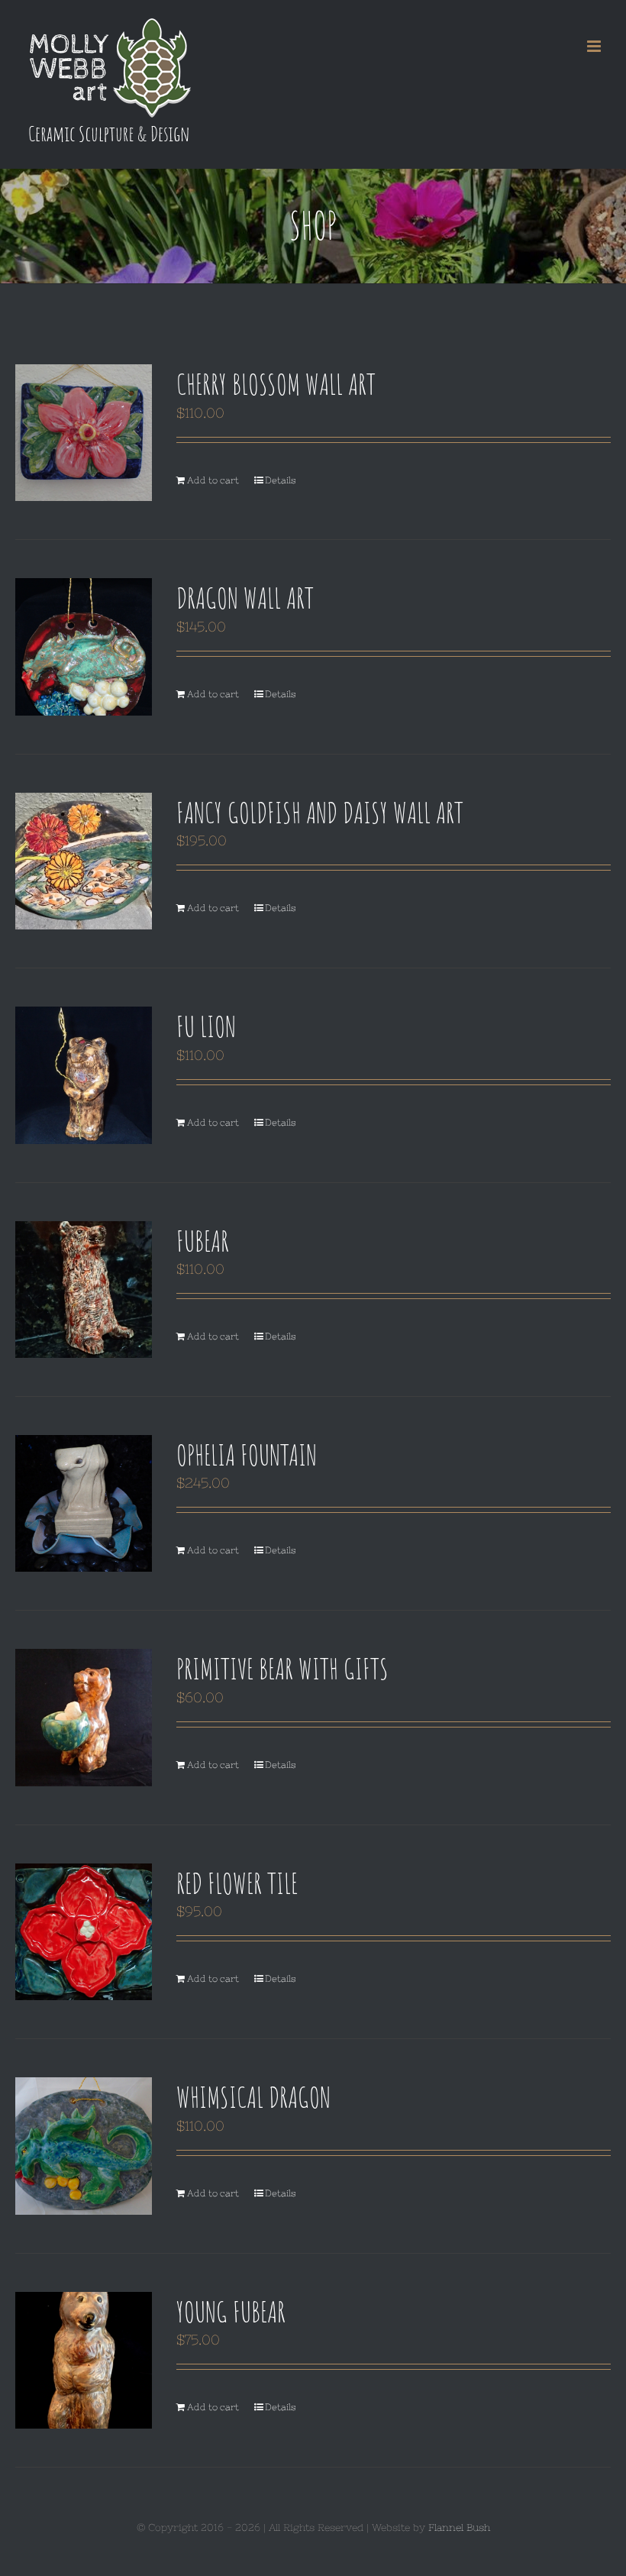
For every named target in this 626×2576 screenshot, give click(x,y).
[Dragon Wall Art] (84, 646)
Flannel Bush (459, 2528)
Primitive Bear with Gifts (282, 1668)
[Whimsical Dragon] (84, 2146)
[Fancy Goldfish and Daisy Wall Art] (84, 861)
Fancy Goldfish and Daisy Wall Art (320, 812)
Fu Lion (206, 1026)
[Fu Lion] (84, 1075)
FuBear (203, 1240)
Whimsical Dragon (253, 2096)
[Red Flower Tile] (84, 1932)
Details (281, 480)
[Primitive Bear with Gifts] (84, 1717)
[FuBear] (84, 1290)
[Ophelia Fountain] (84, 1503)
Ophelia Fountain (247, 1454)
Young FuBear (231, 2311)
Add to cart (213, 480)
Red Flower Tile (237, 1883)
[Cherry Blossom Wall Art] (84, 433)
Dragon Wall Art (245, 597)
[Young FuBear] (84, 2360)
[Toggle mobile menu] (595, 46)
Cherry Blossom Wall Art (276, 383)
